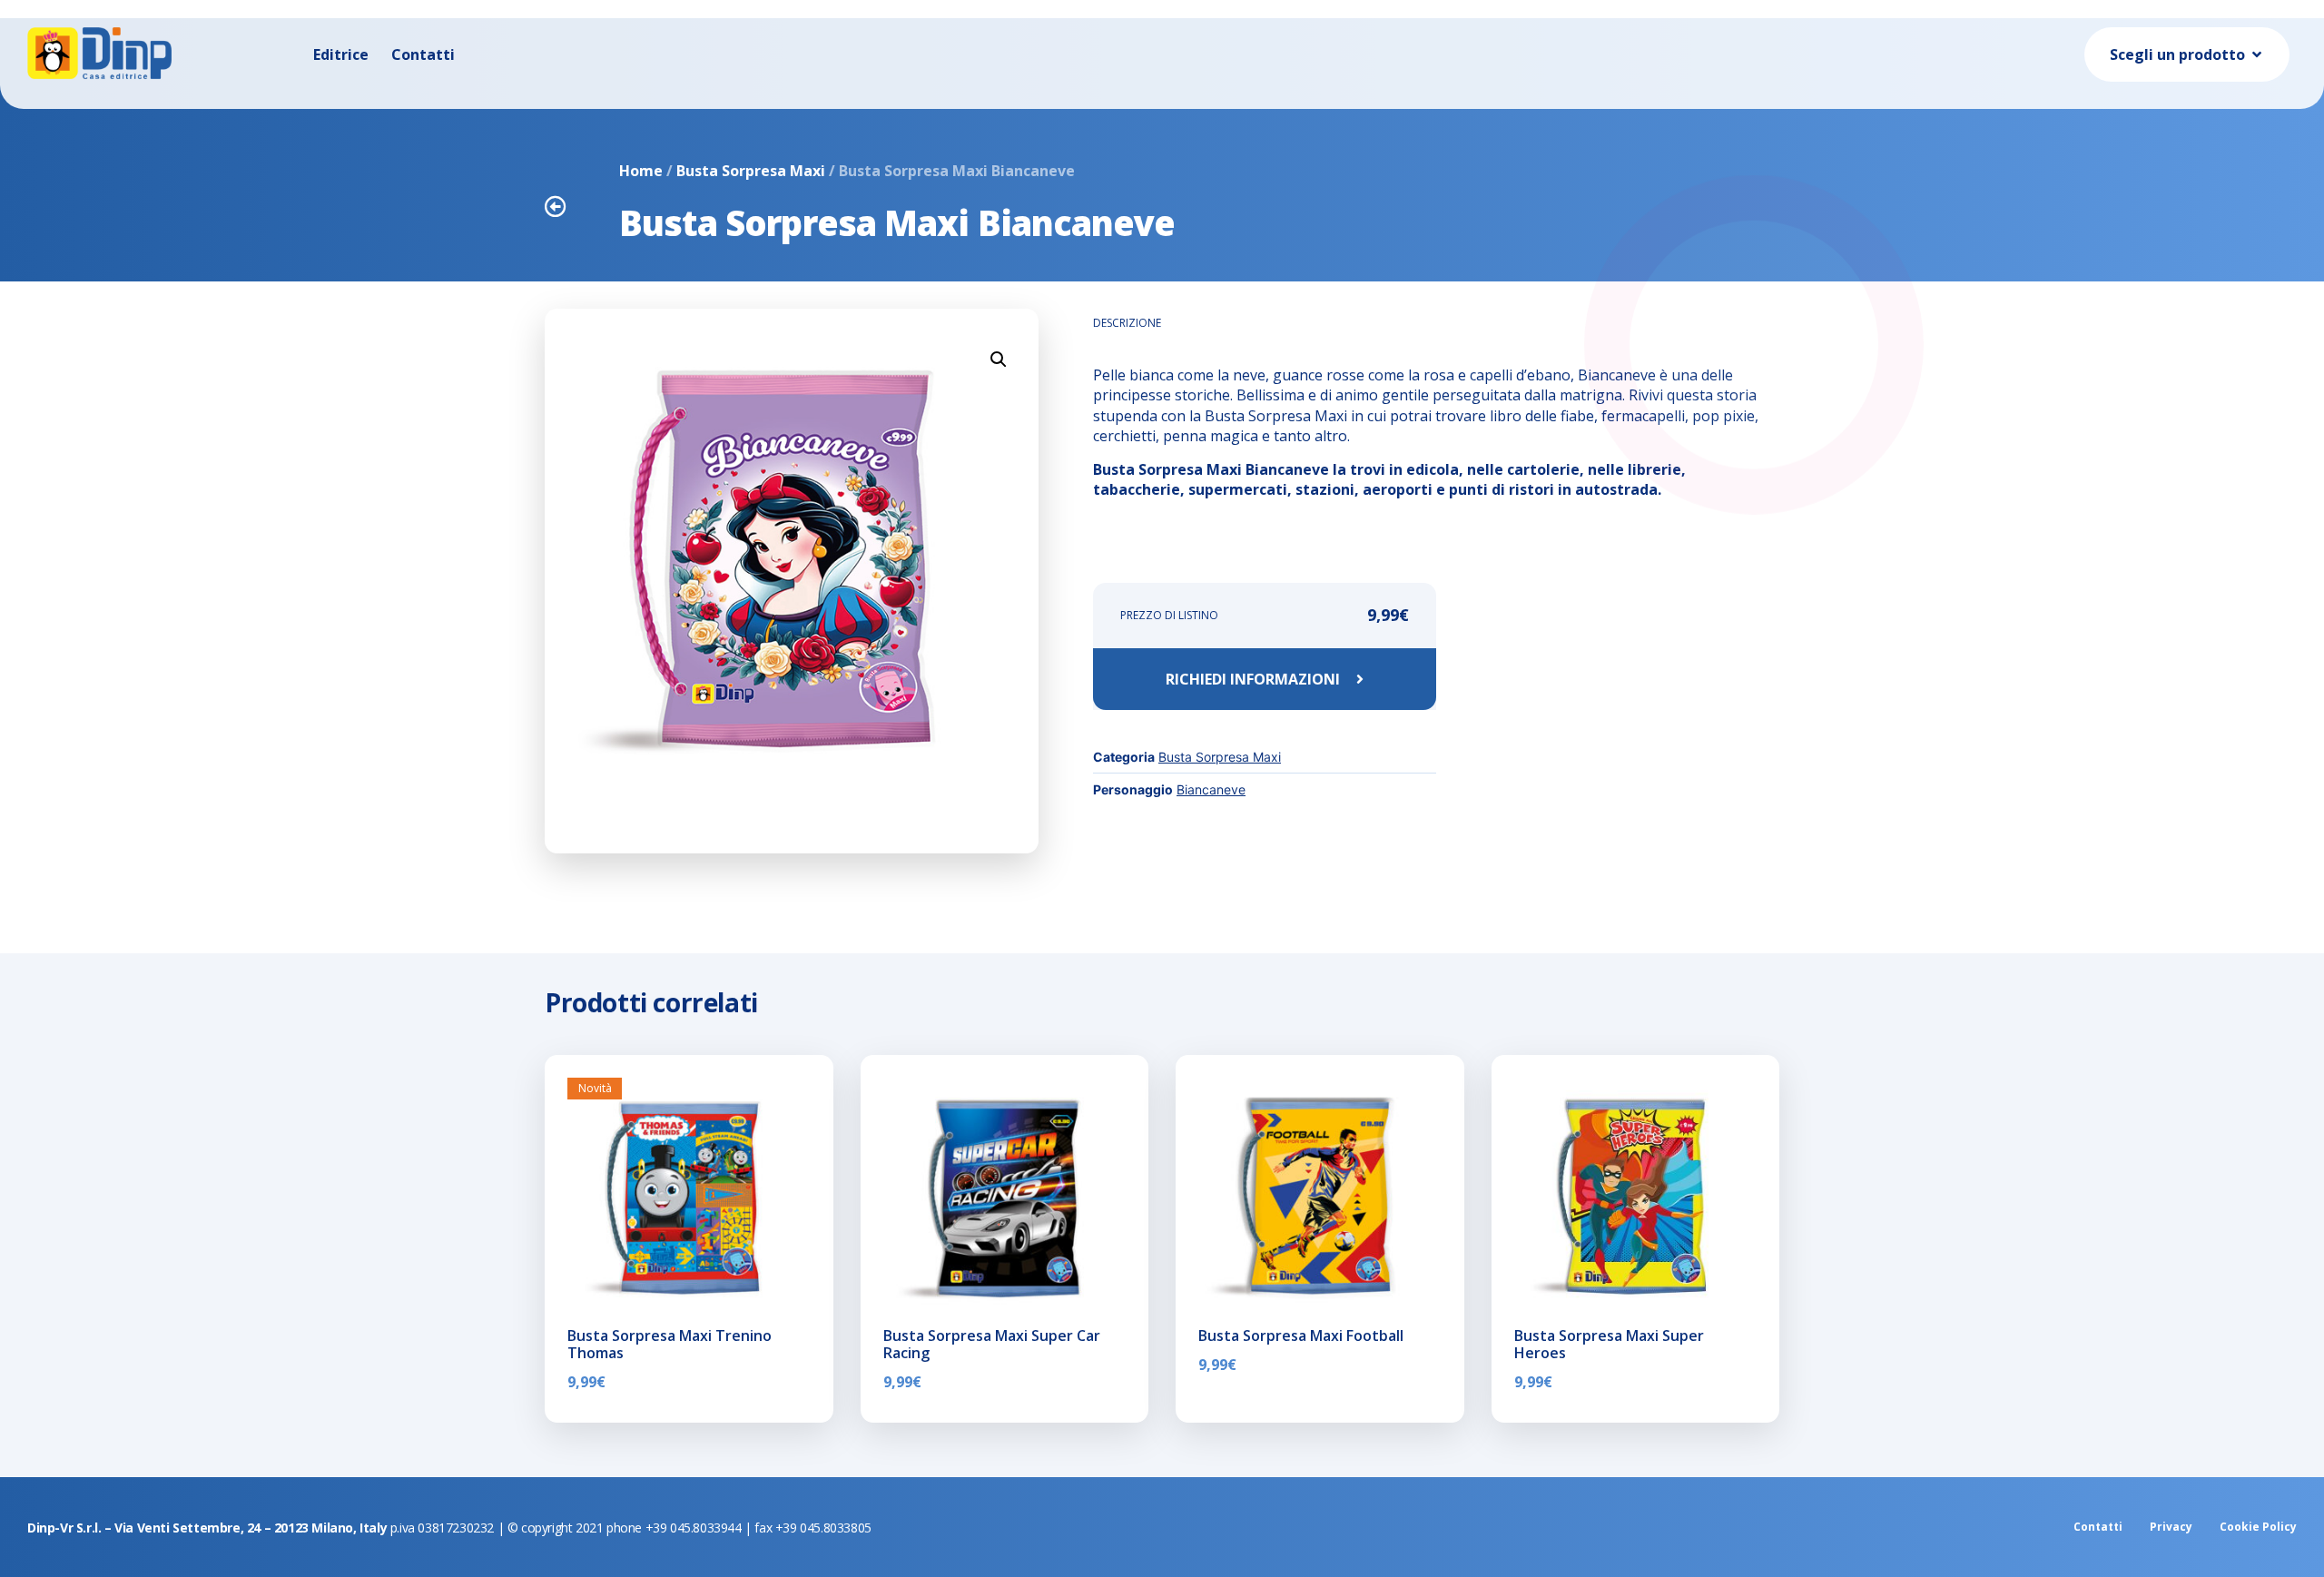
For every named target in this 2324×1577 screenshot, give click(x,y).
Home (641, 171)
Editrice (341, 54)
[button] (999, 360)
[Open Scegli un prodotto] (2257, 54)
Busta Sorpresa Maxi (751, 171)
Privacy (2171, 1527)
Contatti (423, 54)
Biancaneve (1211, 789)
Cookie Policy (2258, 1527)
